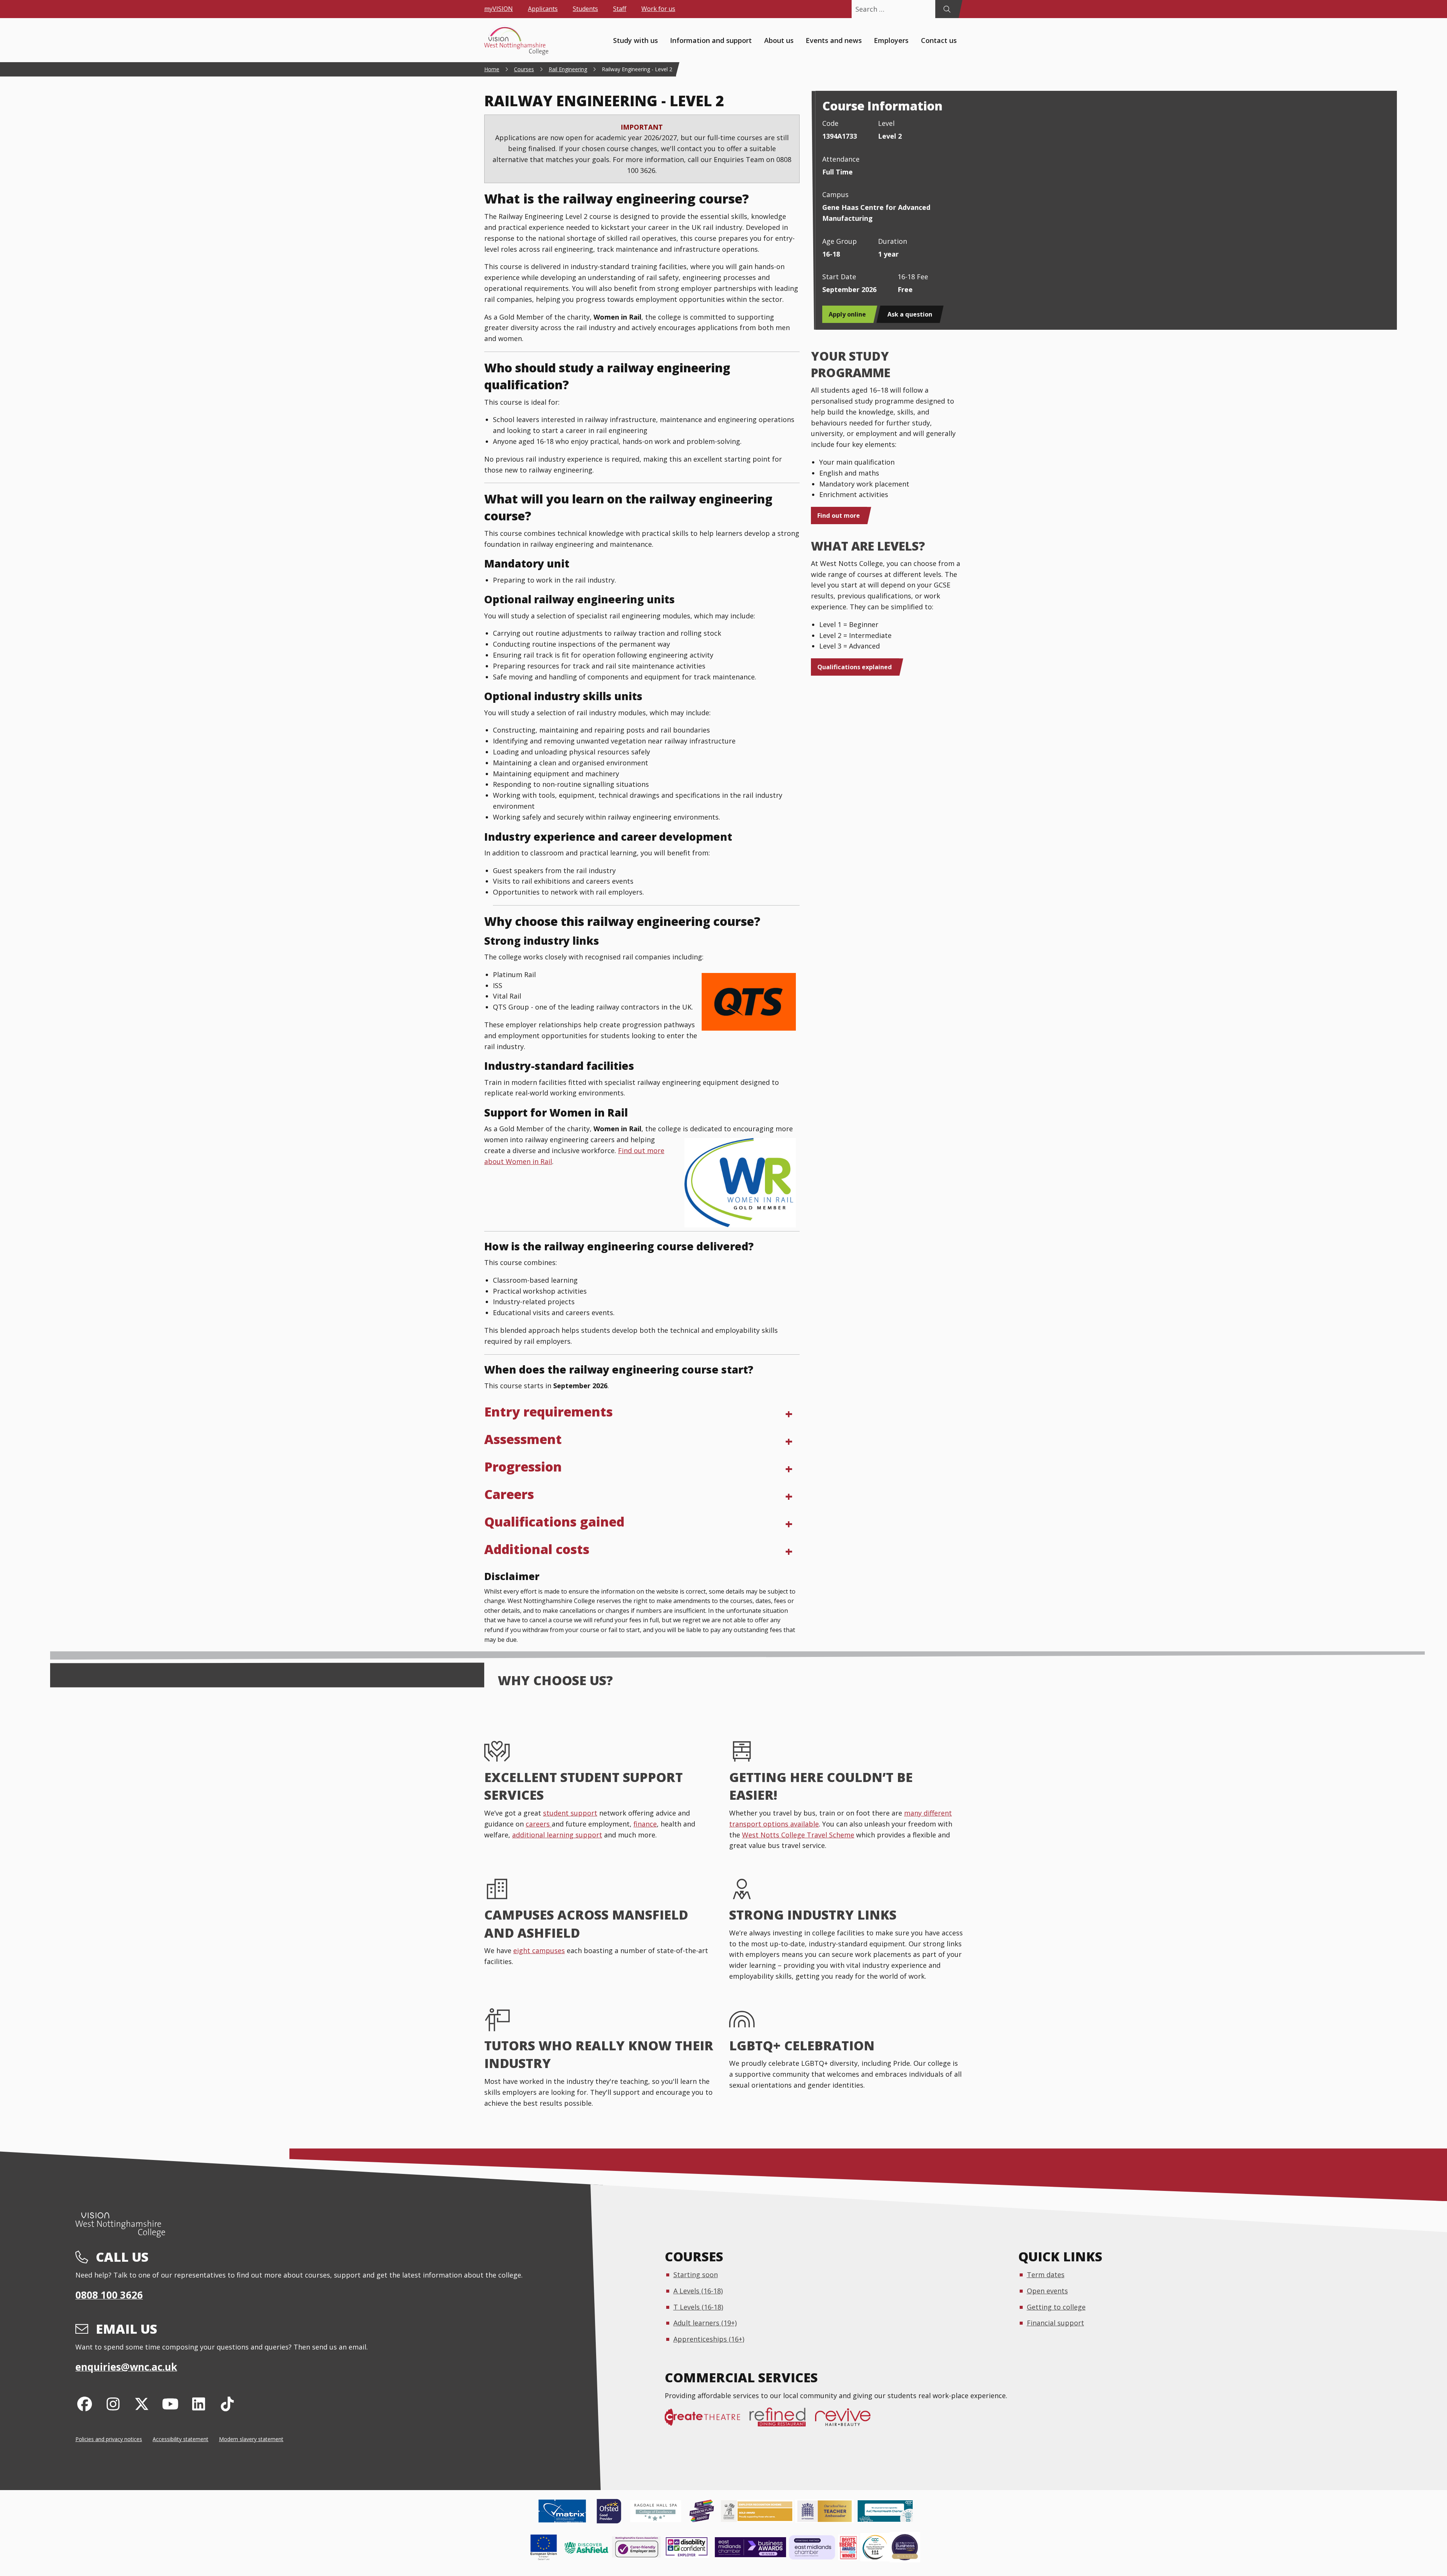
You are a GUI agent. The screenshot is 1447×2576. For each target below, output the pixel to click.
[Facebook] (85, 2404)
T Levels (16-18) (698, 2307)
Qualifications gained (554, 1522)
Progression (523, 1467)
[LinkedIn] (199, 2404)
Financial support (1055, 2323)
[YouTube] (170, 2404)
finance (645, 1824)
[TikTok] (227, 2404)
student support (570, 1813)
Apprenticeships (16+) (709, 2339)
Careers (509, 1494)
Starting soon (696, 2275)
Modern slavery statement (251, 2439)
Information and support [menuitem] (711, 40)
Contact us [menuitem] (939, 40)
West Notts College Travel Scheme (798, 1835)
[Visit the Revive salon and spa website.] (847, 2421)
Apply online (847, 314)
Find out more (839, 516)
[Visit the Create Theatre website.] (707, 2421)
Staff (620, 9)
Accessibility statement (180, 2439)
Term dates (1046, 2275)
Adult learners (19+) (705, 2323)
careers (539, 1824)
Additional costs (537, 1549)
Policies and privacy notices (109, 2439)
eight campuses (539, 1950)
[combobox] (893, 9)
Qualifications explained (855, 667)
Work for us (658, 9)
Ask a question (910, 314)
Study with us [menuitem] (636, 40)
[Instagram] (113, 2404)
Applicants (543, 9)
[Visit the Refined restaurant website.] (782, 2421)
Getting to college (1056, 2307)
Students (585, 9)
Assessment (523, 1439)
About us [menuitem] (779, 40)
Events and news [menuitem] (834, 40)
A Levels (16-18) (698, 2291)
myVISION (499, 9)
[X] (142, 2404)
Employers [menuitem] (891, 40)
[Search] (947, 9)
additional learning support (557, 1835)
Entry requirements (548, 1412)
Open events (1047, 2291)
